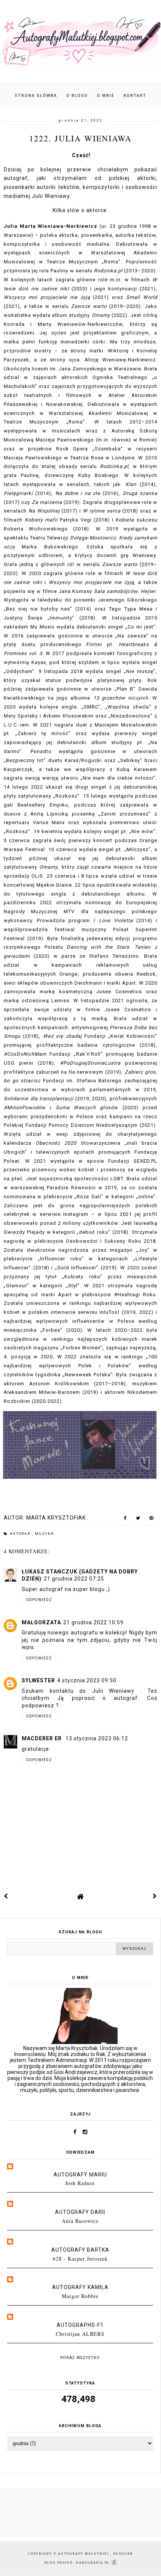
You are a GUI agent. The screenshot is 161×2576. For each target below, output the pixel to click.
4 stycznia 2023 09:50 (87, 1680)
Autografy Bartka (80, 2250)
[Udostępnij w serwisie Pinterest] (151, 1520)
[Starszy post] (155, 1896)
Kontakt (135, 96)
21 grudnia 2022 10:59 (93, 1622)
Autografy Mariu (80, 2175)
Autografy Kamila (80, 2287)
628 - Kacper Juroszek (80, 2259)
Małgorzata (41, 1622)
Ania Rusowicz (80, 2221)
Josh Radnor (80, 2183)
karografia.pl (94, 2563)
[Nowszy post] (6, 1896)
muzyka (45, 1534)
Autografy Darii (80, 2212)
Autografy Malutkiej (84, 2554)
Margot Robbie (80, 2296)
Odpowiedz (39, 1600)
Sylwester (38, 1680)
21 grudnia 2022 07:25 (74, 1579)
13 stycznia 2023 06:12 (97, 1738)
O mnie (106, 96)
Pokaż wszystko (80, 2358)
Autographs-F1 (80, 2325)
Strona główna (36, 96)
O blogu (78, 96)
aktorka (21, 1534)
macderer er (42, 1738)
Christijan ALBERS (80, 2334)
